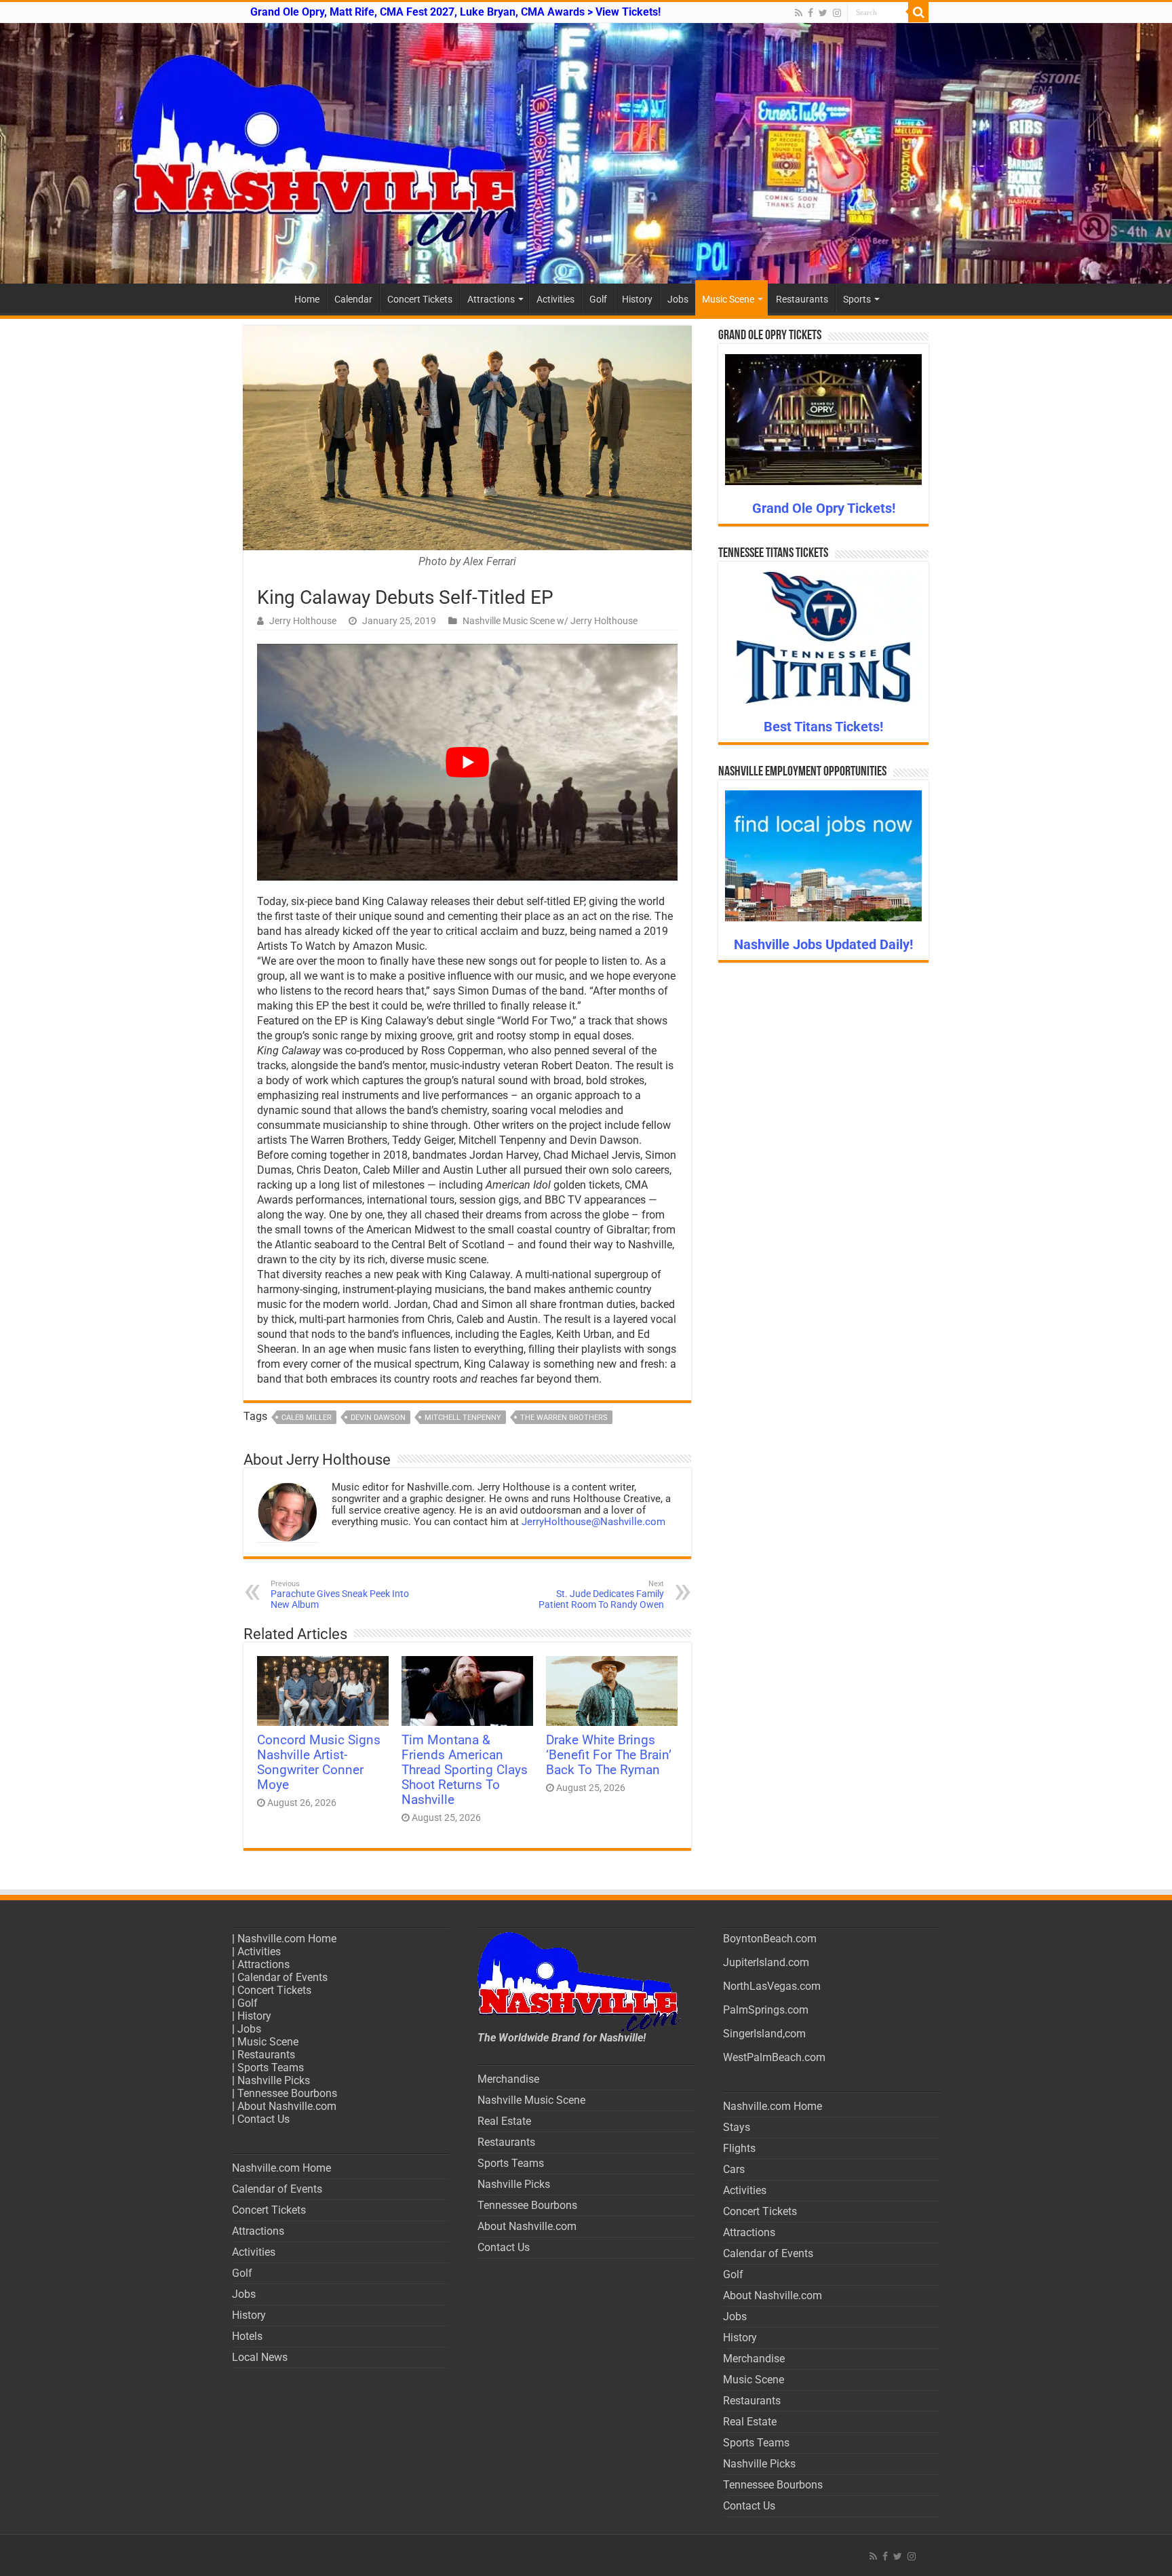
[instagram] (837, 13)
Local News (260, 2357)
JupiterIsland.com (766, 1962)
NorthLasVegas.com (772, 1986)
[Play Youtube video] (467, 762)
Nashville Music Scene (531, 2100)
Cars (734, 2169)
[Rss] (799, 13)
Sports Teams (271, 2068)
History (637, 299)
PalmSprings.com (766, 2010)
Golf (598, 299)
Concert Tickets (420, 299)
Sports (857, 299)
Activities (555, 299)
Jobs (678, 299)
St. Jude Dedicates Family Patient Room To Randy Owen (601, 1595)
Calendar (353, 299)
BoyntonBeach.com (770, 1939)
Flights (739, 2148)
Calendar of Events (282, 1977)
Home (307, 299)
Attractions (491, 299)
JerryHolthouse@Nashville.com (593, 1522)
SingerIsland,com (764, 2034)
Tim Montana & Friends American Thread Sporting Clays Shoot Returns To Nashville (465, 1770)
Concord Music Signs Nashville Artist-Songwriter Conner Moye (319, 1763)
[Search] (918, 12)
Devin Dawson (378, 1418)
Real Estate (504, 2121)
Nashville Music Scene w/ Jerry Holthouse (550, 621)
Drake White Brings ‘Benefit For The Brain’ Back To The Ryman (609, 1755)
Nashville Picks (274, 2080)
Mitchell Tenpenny (463, 1418)
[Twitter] (823, 13)
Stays (737, 2127)
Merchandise (508, 2079)
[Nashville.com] (586, 153)
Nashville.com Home (287, 1939)
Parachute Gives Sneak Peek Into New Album (340, 1595)
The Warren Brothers (564, 1418)
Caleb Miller (307, 1418)
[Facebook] (810, 13)
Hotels (247, 2336)
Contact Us (263, 2119)
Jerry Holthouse (303, 621)
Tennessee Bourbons (287, 2093)
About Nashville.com (287, 2106)
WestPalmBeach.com (774, 2057)
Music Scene (728, 299)
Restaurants (802, 299)
